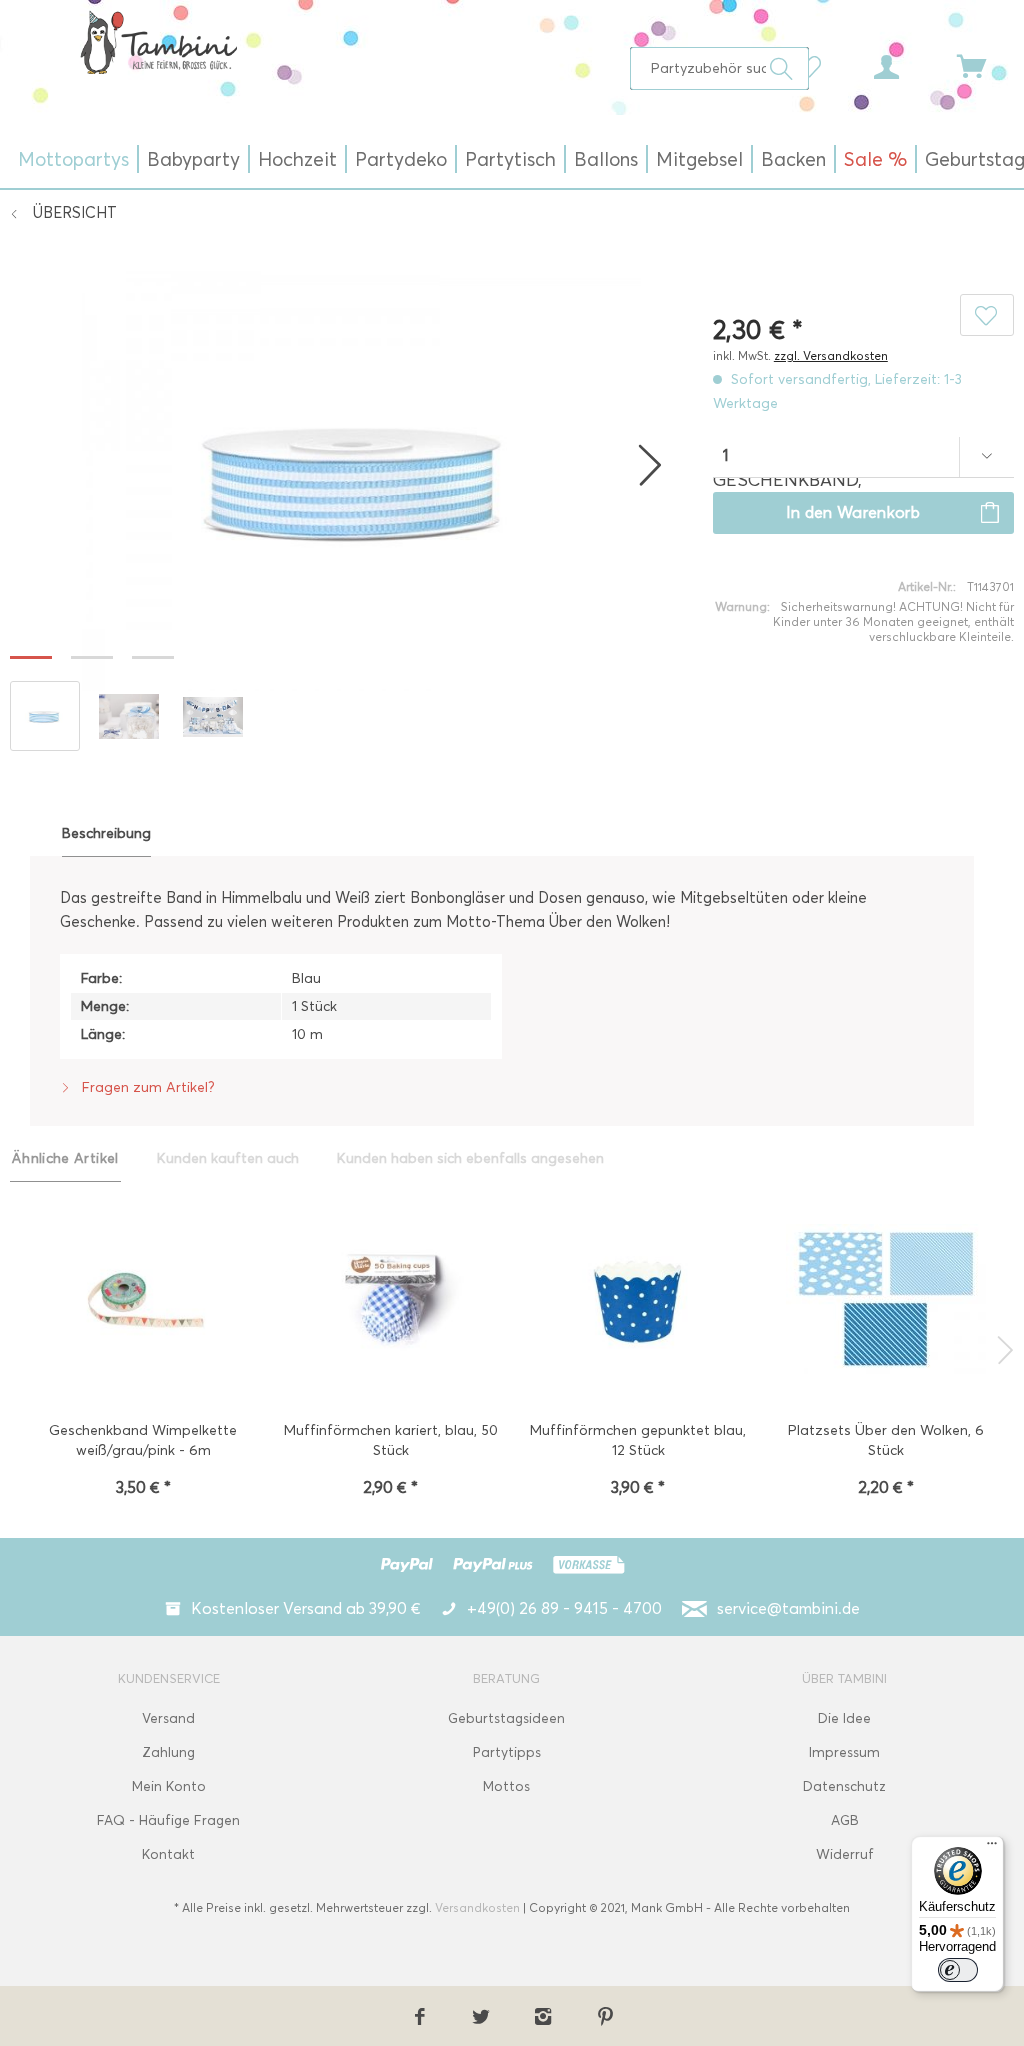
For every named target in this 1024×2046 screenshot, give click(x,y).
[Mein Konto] (905, 65)
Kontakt (168, 1854)
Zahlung (168, 1752)
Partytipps (507, 1752)
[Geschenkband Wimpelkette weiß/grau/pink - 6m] (143, 1301)
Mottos (506, 1786)
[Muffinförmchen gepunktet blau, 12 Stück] (638, 1301)
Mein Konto (169, 1786)
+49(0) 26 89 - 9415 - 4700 (564, 1608)
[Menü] (992, 1848)
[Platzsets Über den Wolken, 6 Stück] (886, 1301)
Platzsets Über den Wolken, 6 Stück (886, 1440)
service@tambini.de (788, 1608)
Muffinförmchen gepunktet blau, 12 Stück (638, 1440)
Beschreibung (106, 833)
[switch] (958, 1970)
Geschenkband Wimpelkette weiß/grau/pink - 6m (143, 1440)
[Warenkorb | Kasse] (984, 65)
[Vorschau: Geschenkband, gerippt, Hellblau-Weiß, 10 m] (45, 716)
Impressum (844, 1752)
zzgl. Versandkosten (831, 355)
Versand (168, 1718)
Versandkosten (477, 1907)
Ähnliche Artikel (65, 1158)
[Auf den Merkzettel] (987, 315)
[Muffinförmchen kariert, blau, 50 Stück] (391, 1301)
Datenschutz (844, 1786)
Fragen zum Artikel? (146, 1087)
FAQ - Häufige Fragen (168, 1820)
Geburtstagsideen (506, 1718)
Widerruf (845, 1854)
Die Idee (844, 1718)
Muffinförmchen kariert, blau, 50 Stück (391, 1440)
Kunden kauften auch (228, 1158)
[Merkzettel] (814, 65)
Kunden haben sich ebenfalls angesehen (470, 1158)
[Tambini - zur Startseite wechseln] (158, 42)
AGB (845, 1820)
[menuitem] (719, 68)
